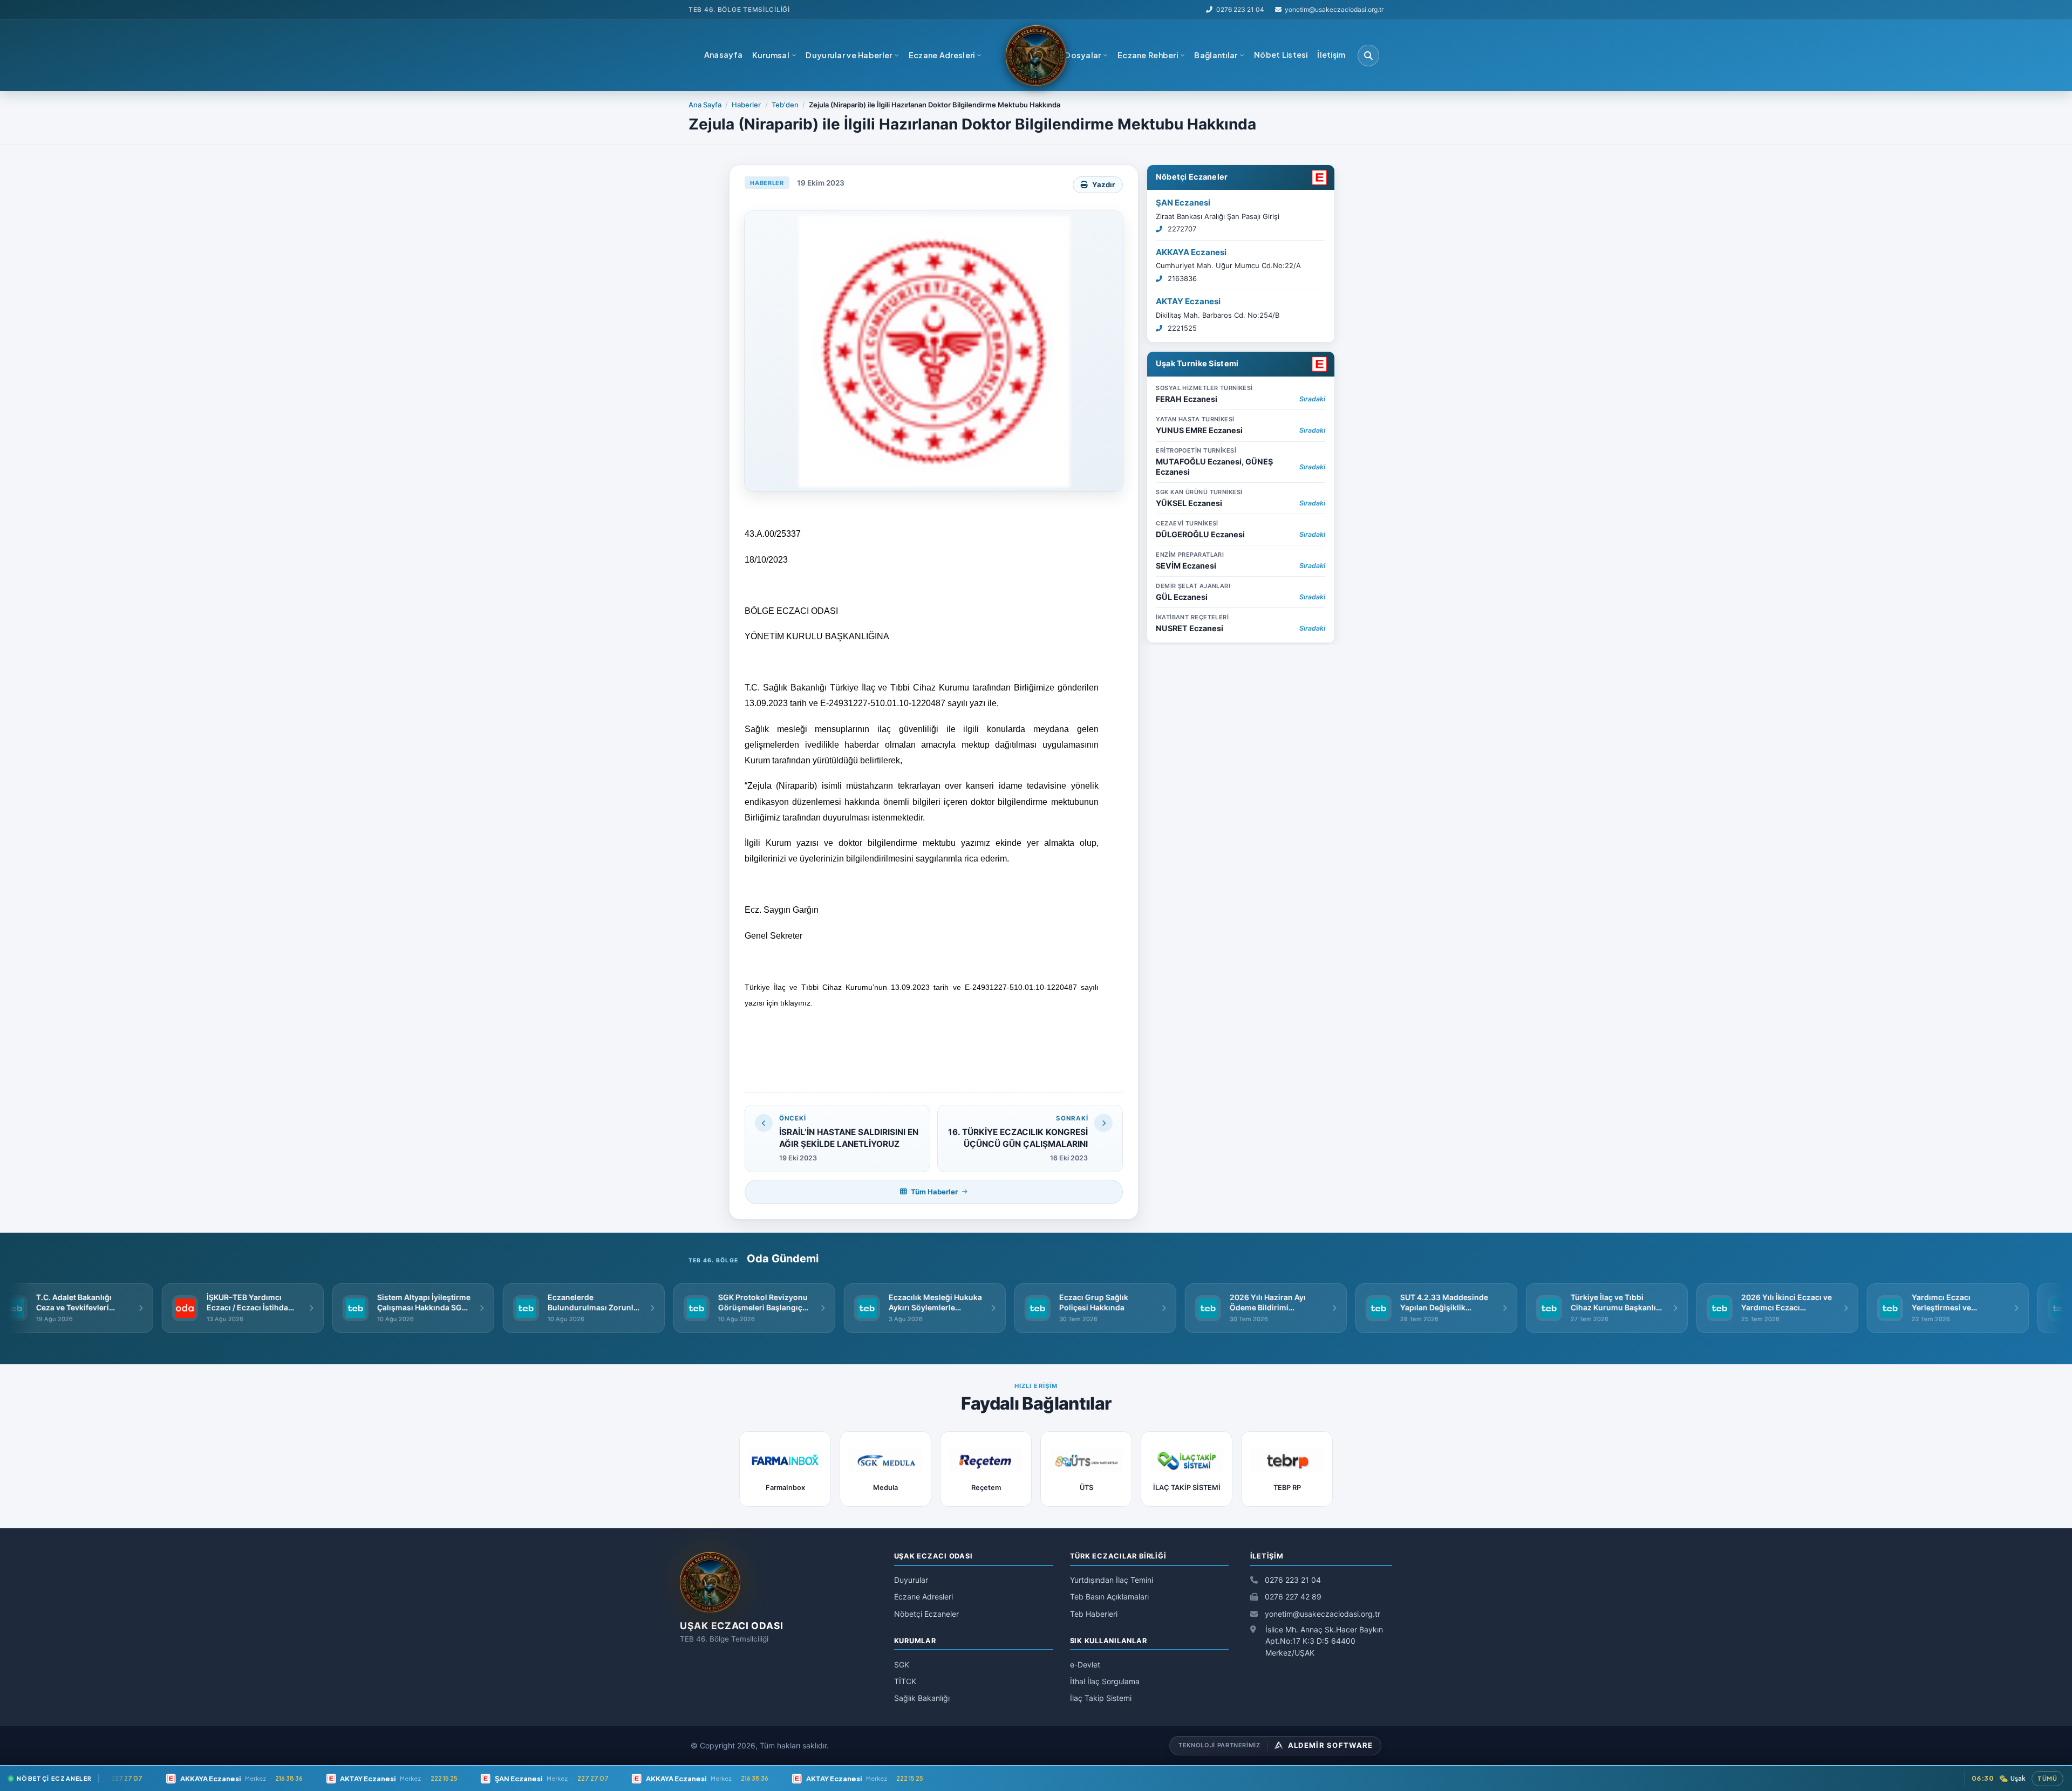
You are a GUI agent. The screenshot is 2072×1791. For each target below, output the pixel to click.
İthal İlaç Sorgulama (1105, 1681)
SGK (902, 1664)
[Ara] (1368, 56)
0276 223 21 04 (1240, 9)
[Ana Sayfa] (1036, 56)
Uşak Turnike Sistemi (1197, 363)
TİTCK (905, 1681)
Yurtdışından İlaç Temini (1112, 1580)
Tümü (2047, 1778)
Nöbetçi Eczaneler (1192, 177)
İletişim (1331, 54)
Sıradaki (1312, 399)
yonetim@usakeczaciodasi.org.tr (1321, 1614)
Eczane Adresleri (923, 1597)
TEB (695, 9)
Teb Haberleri (1094, 1614)
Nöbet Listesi (1281, 54)
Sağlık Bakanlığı (922, 1698)
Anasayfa (723, 54)
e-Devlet (1085, 1664)
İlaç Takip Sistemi (1101, 1698)
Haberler (746, 105)
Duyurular (911, 1580)
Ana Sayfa (705, 105)
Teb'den (785, 105)
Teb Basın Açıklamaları (1109, 1597)
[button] (774, 56)
